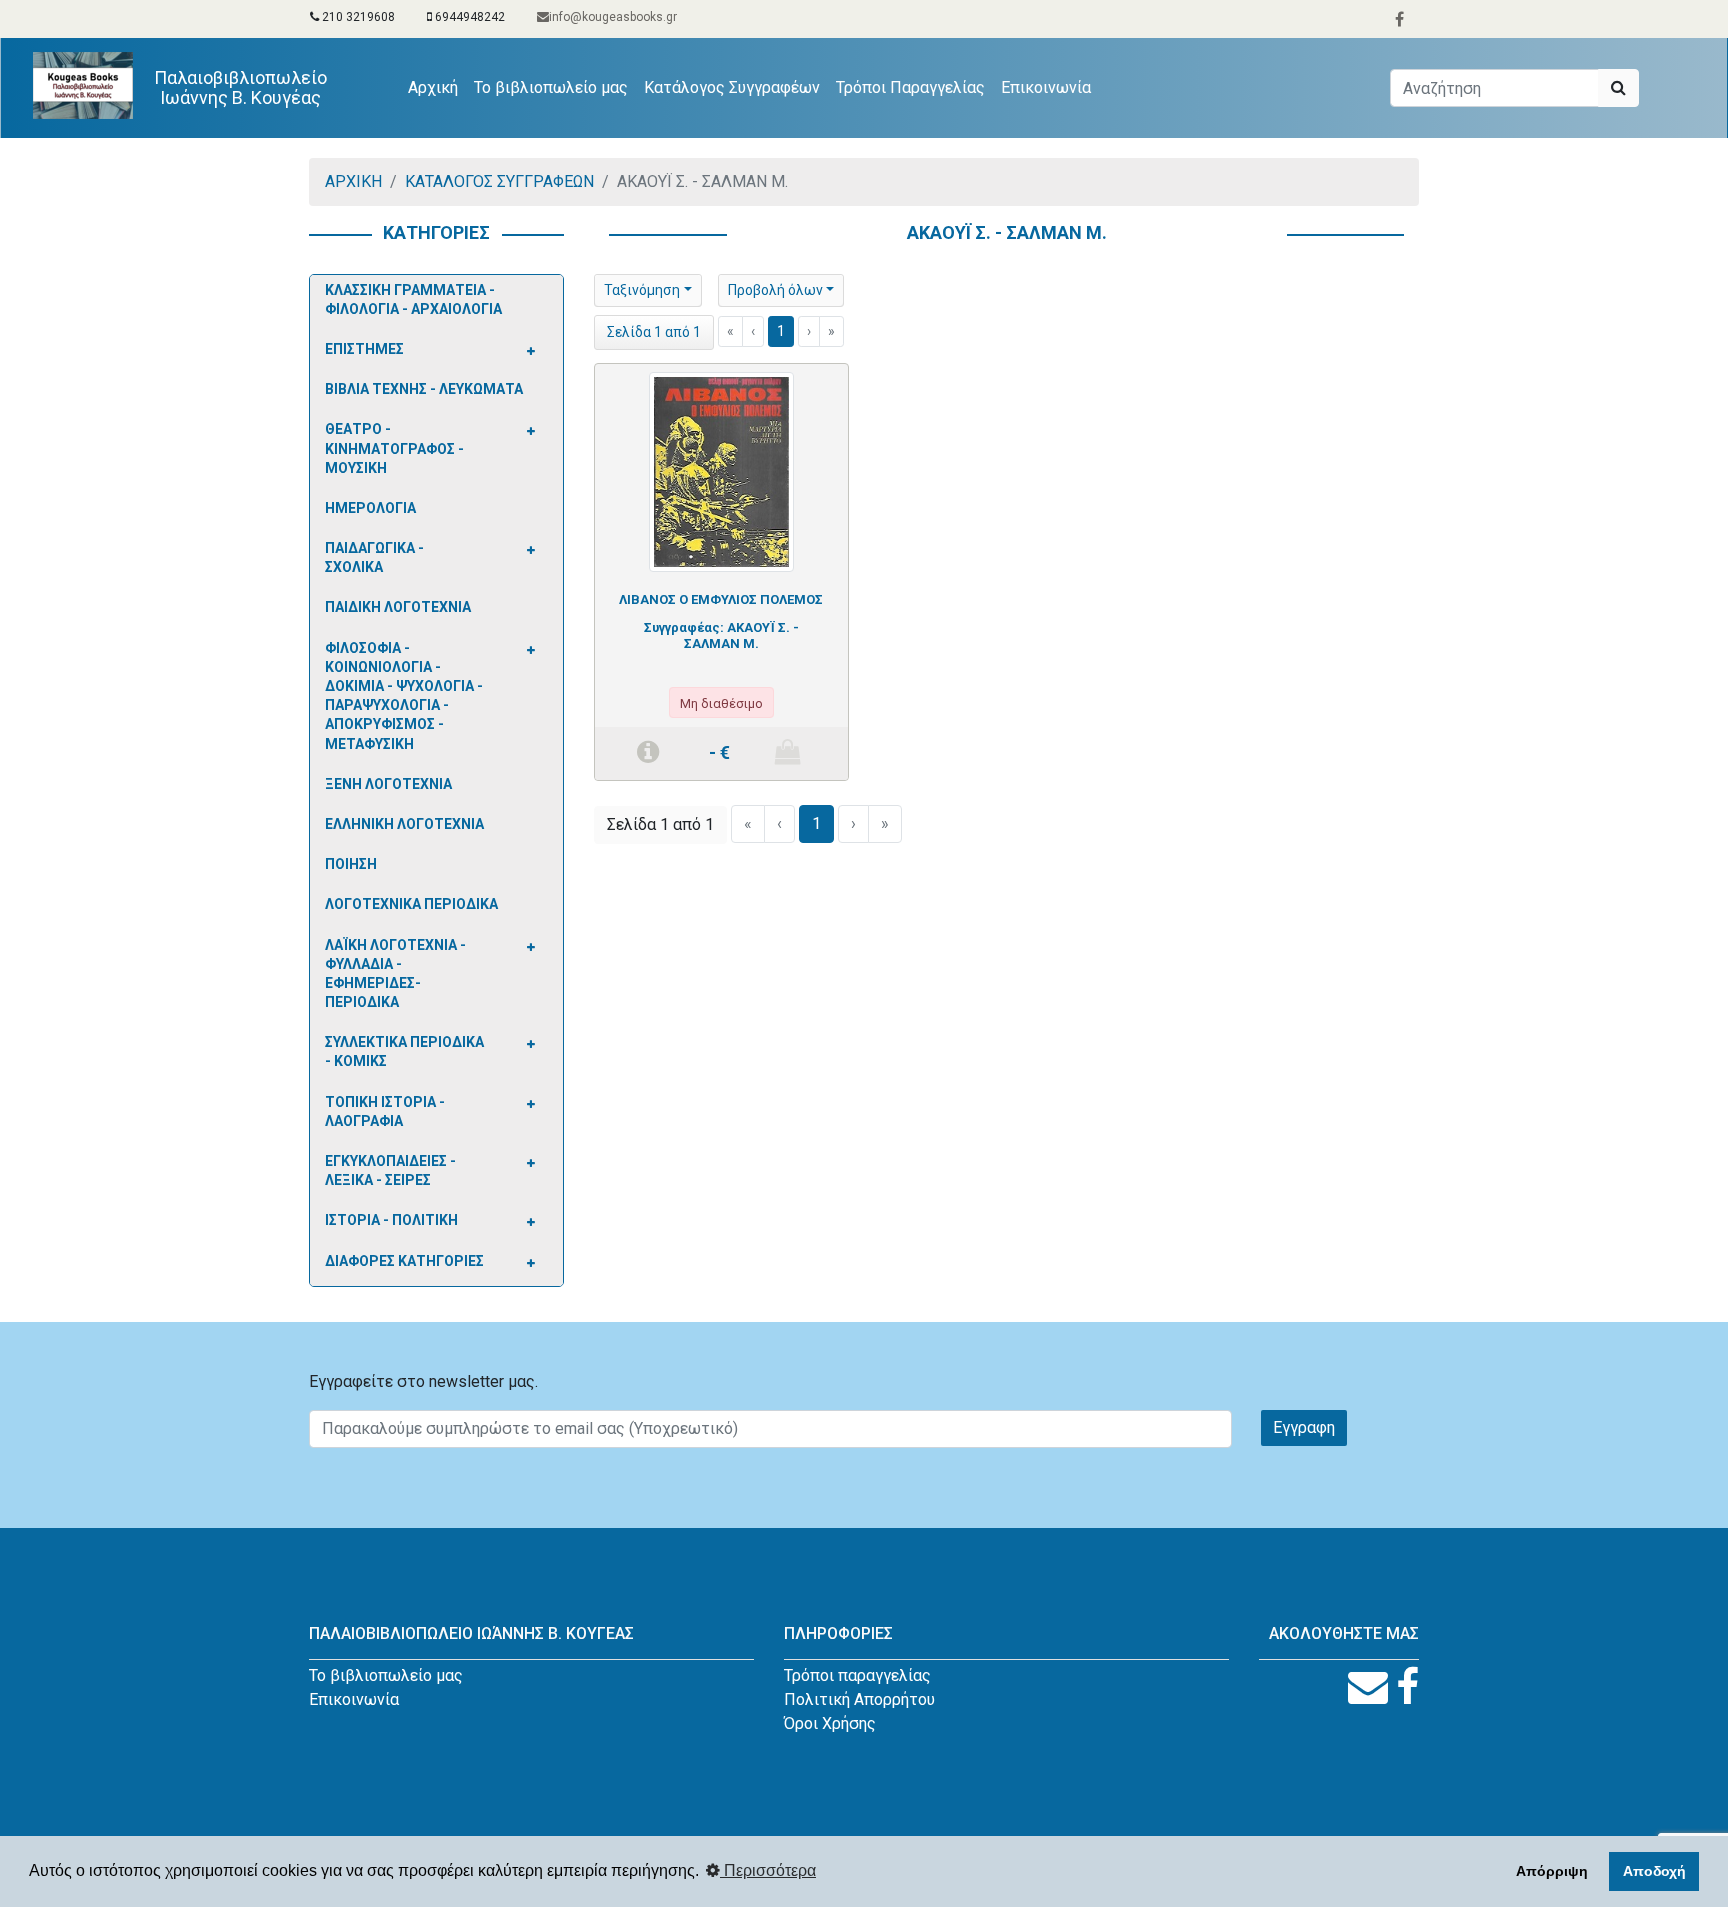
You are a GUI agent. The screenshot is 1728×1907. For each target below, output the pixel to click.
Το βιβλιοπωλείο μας (551, 87)
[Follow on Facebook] (1407, 1687)
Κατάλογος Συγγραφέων (732, 87)
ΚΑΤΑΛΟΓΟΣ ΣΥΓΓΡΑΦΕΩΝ (499, 181)
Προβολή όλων (775, 290)
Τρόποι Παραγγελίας (910, 87)
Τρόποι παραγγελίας (857, 1675)
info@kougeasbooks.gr (613, 17)
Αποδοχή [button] (1654, 1871)
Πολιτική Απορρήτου (859, 1699)
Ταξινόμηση (642, 290)
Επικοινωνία (1046, 87)
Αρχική (437, 87)
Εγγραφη (1304, 1427)
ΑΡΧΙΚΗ (353, 181)
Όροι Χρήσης (830, 1723)
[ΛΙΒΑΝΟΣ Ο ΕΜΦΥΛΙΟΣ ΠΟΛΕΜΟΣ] (721, 471)
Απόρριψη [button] (1552, 1871)
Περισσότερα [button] (768, 1870)
